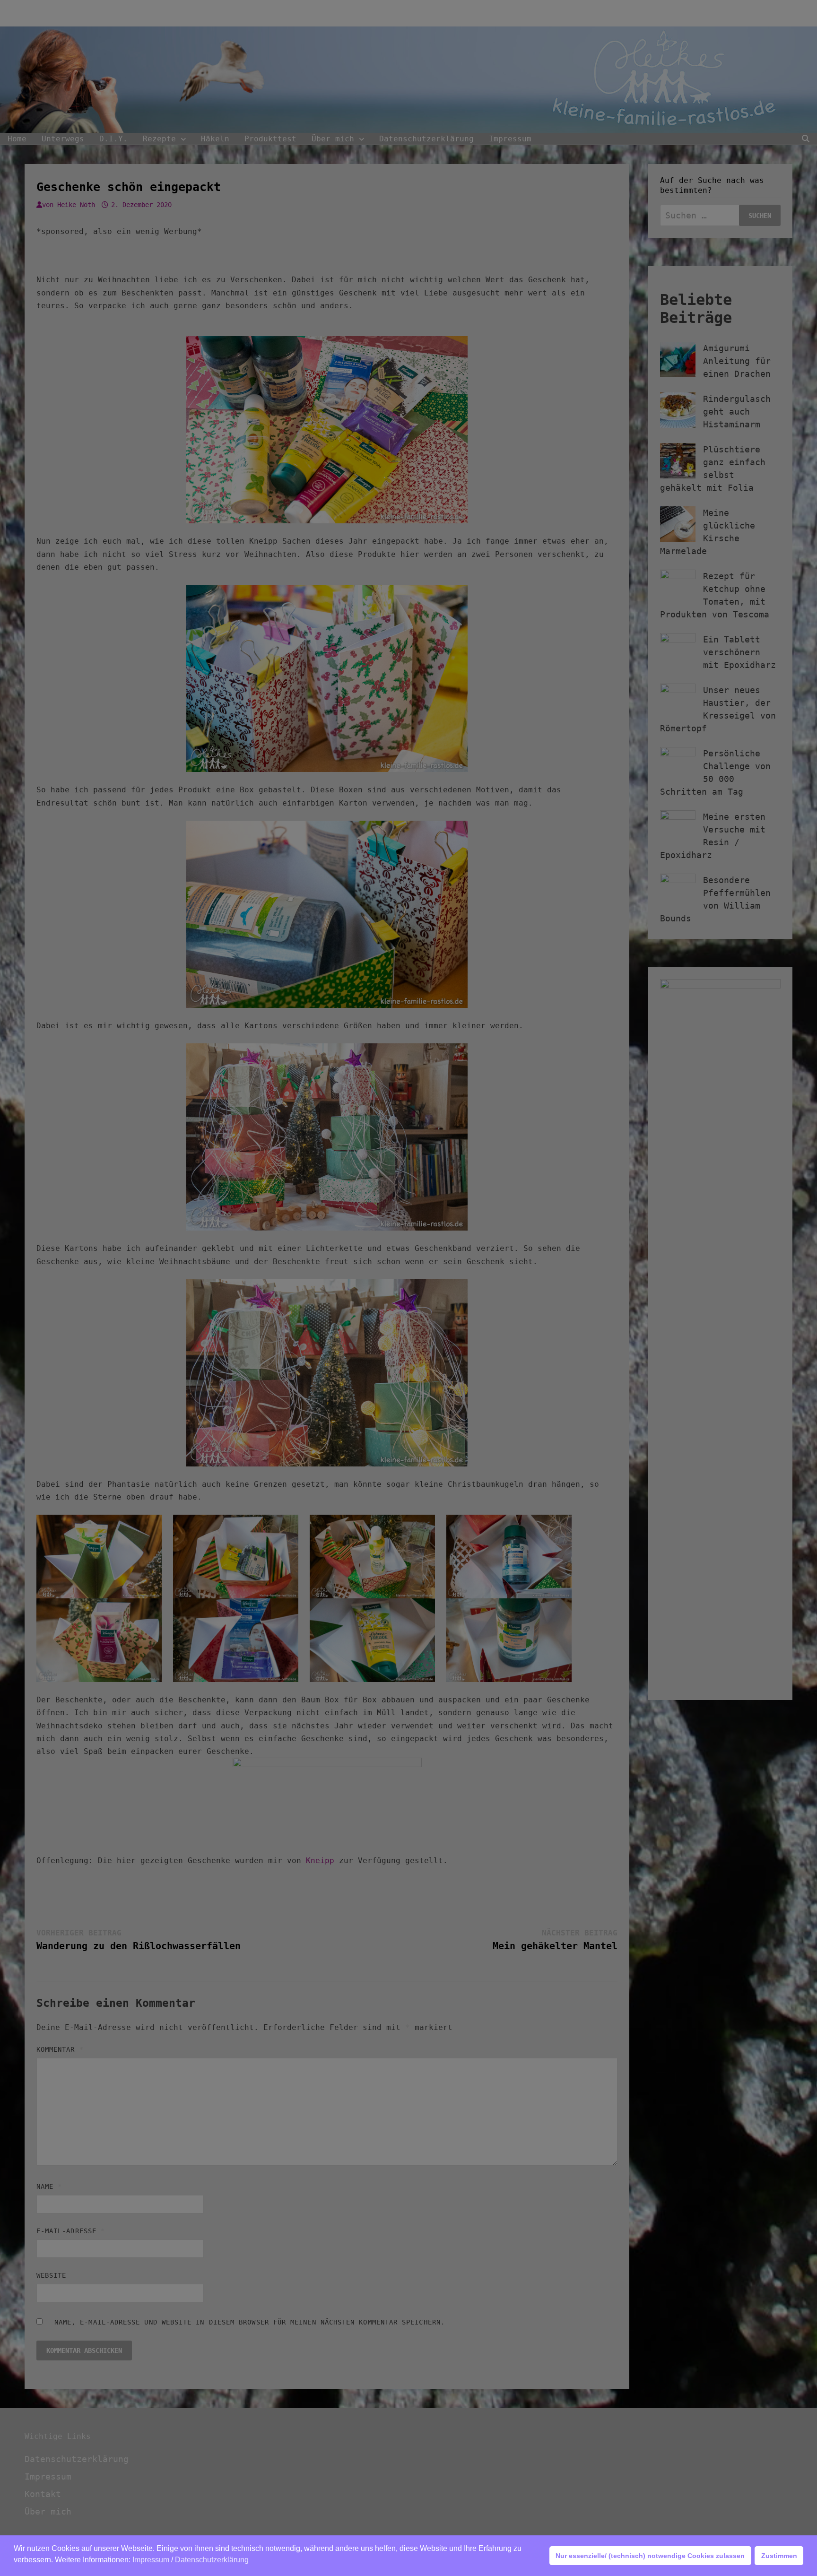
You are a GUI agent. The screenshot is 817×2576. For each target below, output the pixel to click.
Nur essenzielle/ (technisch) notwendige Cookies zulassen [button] (650, 2556)
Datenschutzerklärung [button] (212, 2560)
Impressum (151, 2560)
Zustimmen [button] (779, 2556)
